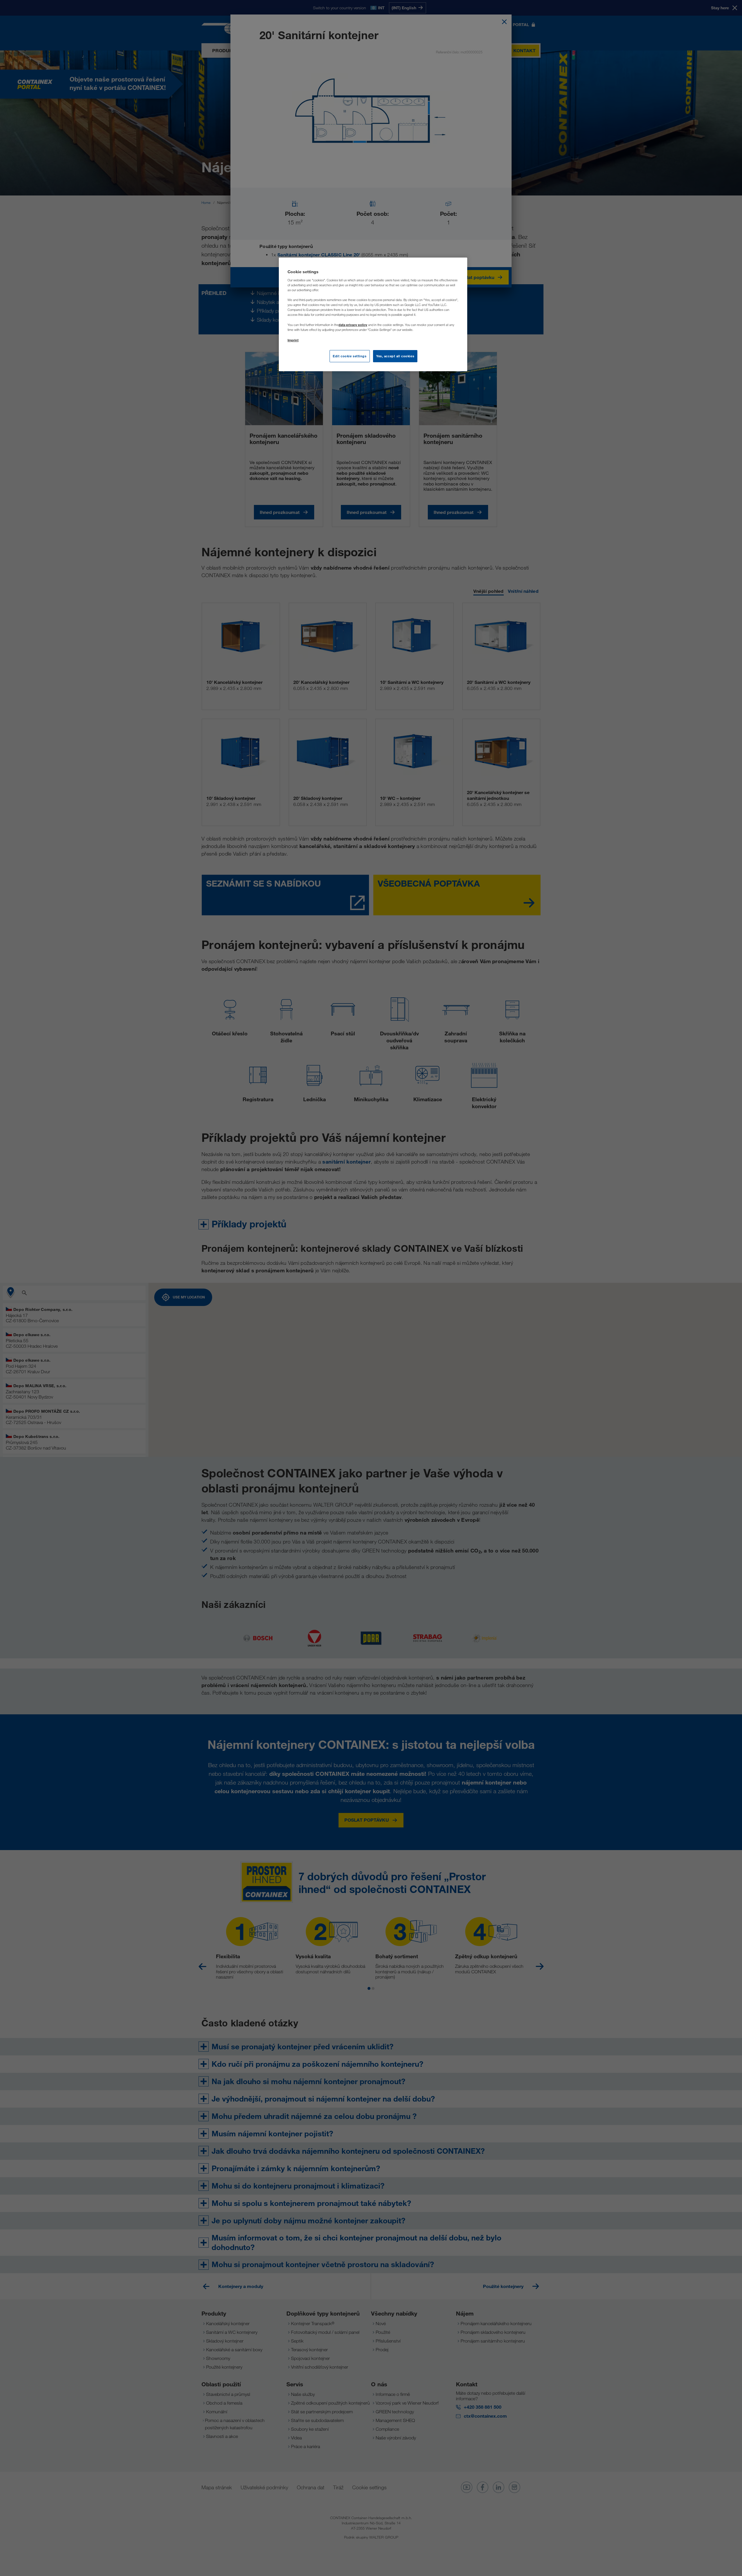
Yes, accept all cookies (395, 356)
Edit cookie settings (350, 356)
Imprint (293, 340)
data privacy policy (353, 325)
